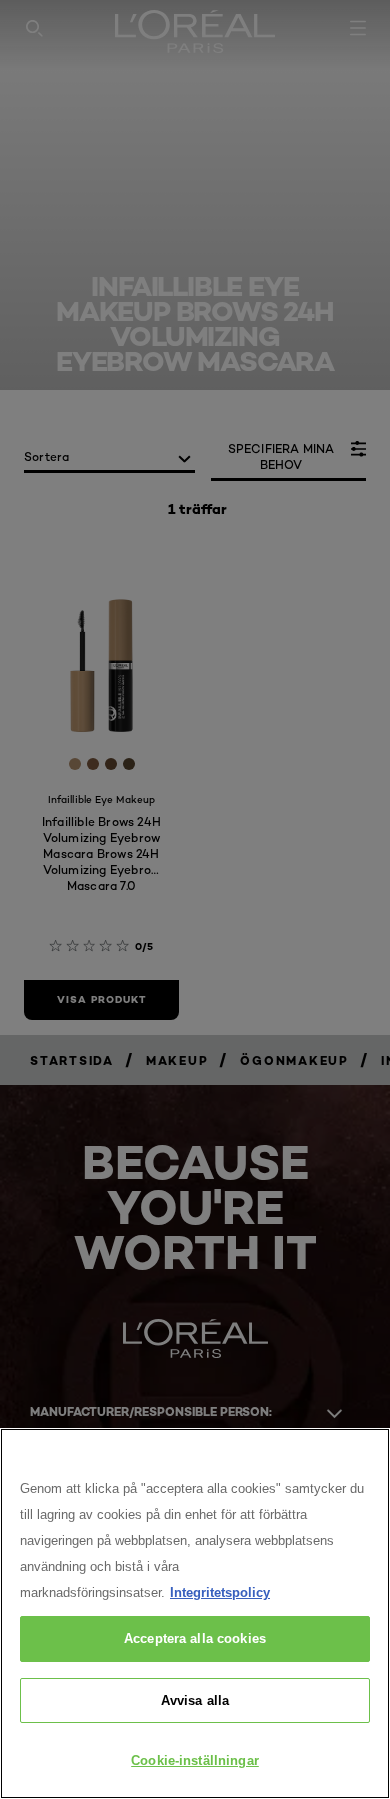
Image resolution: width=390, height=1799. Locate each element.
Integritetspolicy (220, 1592)
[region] (195, 1613)
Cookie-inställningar (195, 1760)
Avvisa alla (195, 1700)
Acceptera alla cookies (195, 1638)
